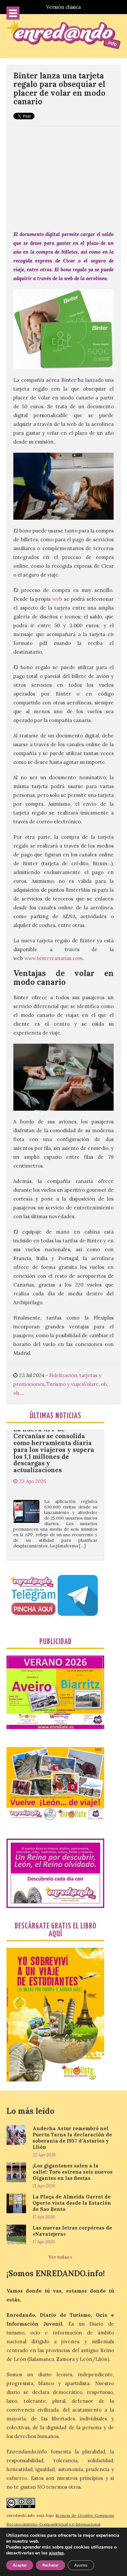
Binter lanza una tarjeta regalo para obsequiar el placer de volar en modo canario (59, 89)
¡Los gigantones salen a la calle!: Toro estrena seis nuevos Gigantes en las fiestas (73, 2172)
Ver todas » (60, 2257)
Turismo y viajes (65, 1384)
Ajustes (81, 2565)
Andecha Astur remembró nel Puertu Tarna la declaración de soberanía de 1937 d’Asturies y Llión (72, 2138)
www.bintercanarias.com (54, 958)
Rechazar (50, 2565)
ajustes (56, 2553)
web (57, 599)
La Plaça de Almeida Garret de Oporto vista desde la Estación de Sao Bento (72, 2203)
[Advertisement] (63, 175)
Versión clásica (63, 7)
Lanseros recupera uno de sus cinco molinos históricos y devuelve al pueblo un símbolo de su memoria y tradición (54, 1549)
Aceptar (20, 2565)
